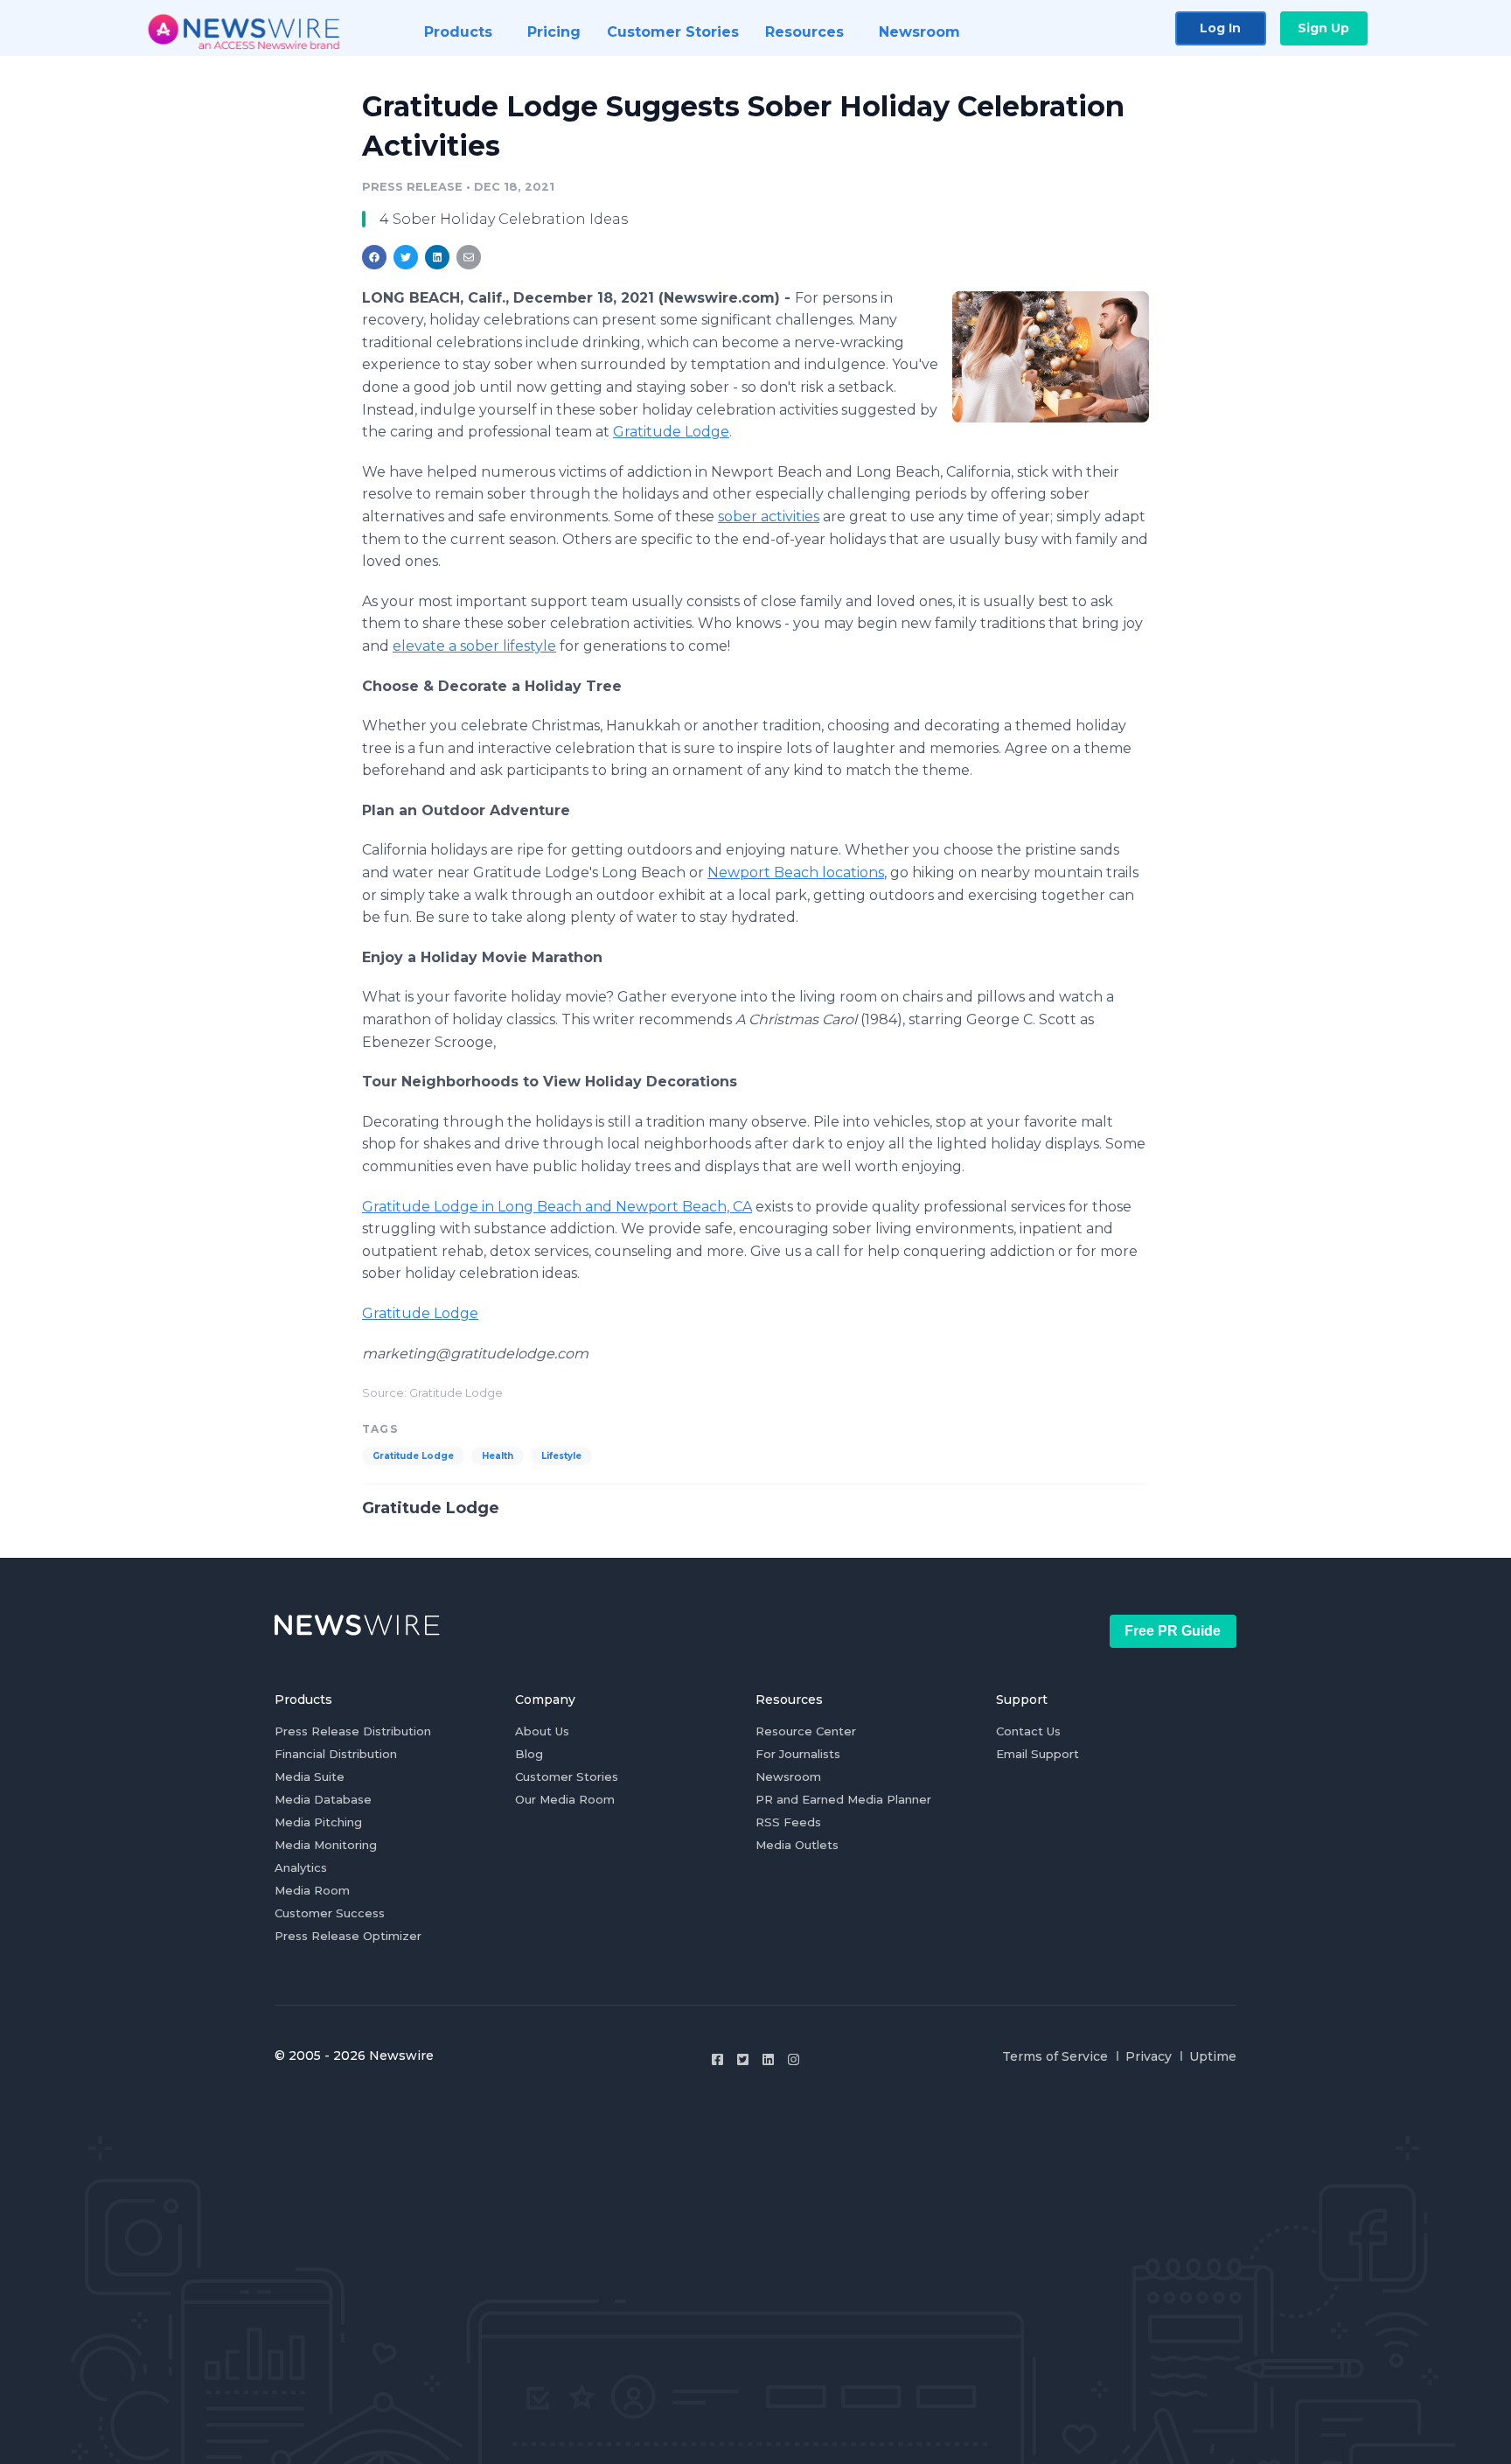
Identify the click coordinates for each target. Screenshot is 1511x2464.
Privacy (1149, 2056)
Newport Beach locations (796, 873)
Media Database (323, 1799)
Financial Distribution (336, 1754)
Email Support (1038, 1754)
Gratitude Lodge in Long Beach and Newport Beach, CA (557, 1207)
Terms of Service (1055, 2056)
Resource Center (806, 1731)
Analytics (301, 1867)
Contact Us (1028, 1731)
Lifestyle (561, 1456)
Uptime (1213, 2056)
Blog (529, 1754)
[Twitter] (743, 2059)
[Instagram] (794, 2059)
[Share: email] (469, 257)
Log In (1220, 28)
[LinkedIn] (768, 2059)
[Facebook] (717, 2059)
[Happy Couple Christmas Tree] (1051, 356)
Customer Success (330, 1913)
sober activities (769, 517)
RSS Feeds (788, 1822)
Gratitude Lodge (671, 432)
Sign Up (1323, 28)
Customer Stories (567, 1776)
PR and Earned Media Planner (843, 1799)
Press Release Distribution (353, 1731)
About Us (542, 1731)
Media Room (312, 1890)
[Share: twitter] (406, 257)
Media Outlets (797, 1845)
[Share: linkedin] (438, 257)
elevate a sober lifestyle (474, 646)
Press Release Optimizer (348, 1936)
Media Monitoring (326, 1845)
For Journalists (798, 1754)
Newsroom (788, 1776)
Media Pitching (318, 1822)
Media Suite (310, 1776)
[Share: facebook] (374, 257)
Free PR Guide (1173, 1631)
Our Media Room (565, 1799)
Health (498, 1456)
